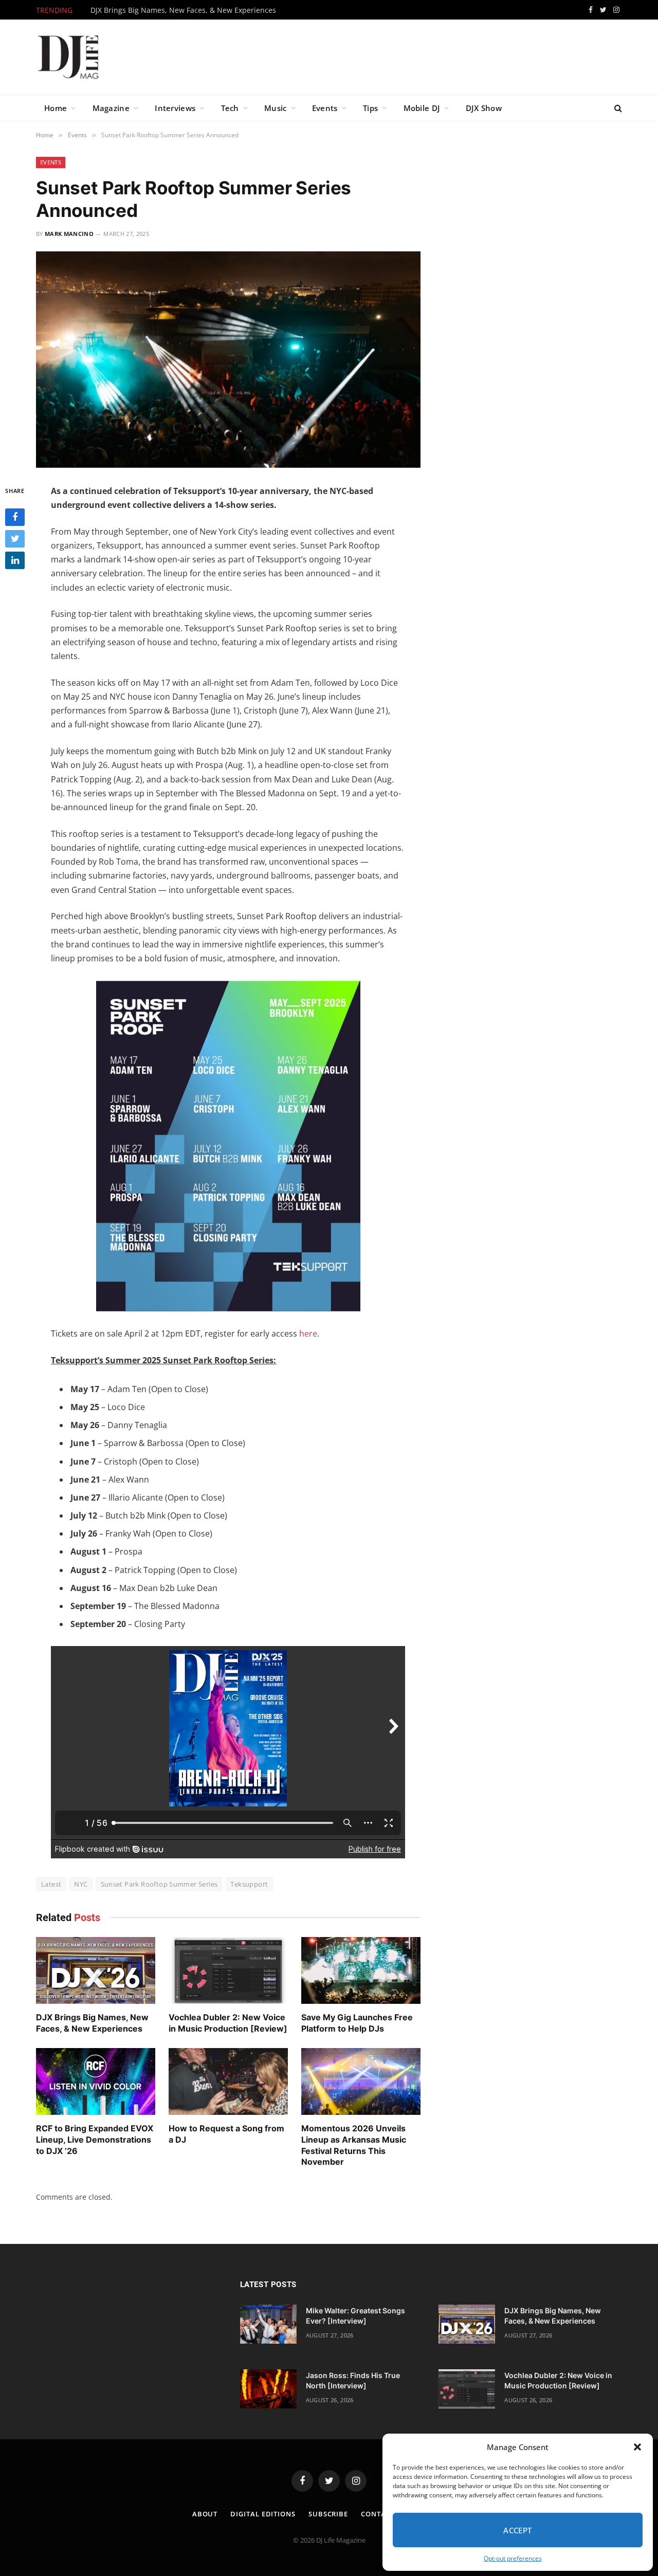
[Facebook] (15, 517)
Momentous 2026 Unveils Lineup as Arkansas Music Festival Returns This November (354, 2145)
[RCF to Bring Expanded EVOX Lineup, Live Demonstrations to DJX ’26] (96, 2082)
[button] (637, 2447)
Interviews (175, 108)
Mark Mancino (69, 234)
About (205, 2514)
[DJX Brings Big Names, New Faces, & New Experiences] (96, 1971)
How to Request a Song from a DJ (226, 2134)
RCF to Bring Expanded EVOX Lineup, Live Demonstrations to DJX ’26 (95, 2140)
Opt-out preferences (513, 2558)
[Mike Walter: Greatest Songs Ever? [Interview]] (268, 2324)
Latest (51, 1884)
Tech (230, 108)
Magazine (111, 108)
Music (276, 108)
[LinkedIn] (15, 560)
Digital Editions (263, 2514)
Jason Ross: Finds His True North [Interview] (353, 2380)
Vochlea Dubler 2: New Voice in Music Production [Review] (228, 2023)
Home (56, 108)
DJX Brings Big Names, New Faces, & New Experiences (183, 10)
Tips (370, 108)
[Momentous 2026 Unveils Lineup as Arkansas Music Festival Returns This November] (361, 2082)
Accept (518, 2530)
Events (325, 108)
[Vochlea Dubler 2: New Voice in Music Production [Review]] (228, 1971)
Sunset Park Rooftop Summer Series (159, 1884)
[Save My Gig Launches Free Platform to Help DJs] (361, 1971)
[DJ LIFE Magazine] (68, 57)
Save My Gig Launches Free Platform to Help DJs (357, 2023)
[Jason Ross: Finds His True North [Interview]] (268, 2389)
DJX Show (484, 108)
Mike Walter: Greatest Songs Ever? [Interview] (355, 2316)
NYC (81, 1884)
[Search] (617, 108)
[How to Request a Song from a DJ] (228, 2082)
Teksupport (249, 1884)
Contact (378, 2514)
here (308, 1333)
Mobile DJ (422, 108)
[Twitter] (15, 538)
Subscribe (328, 2514)
